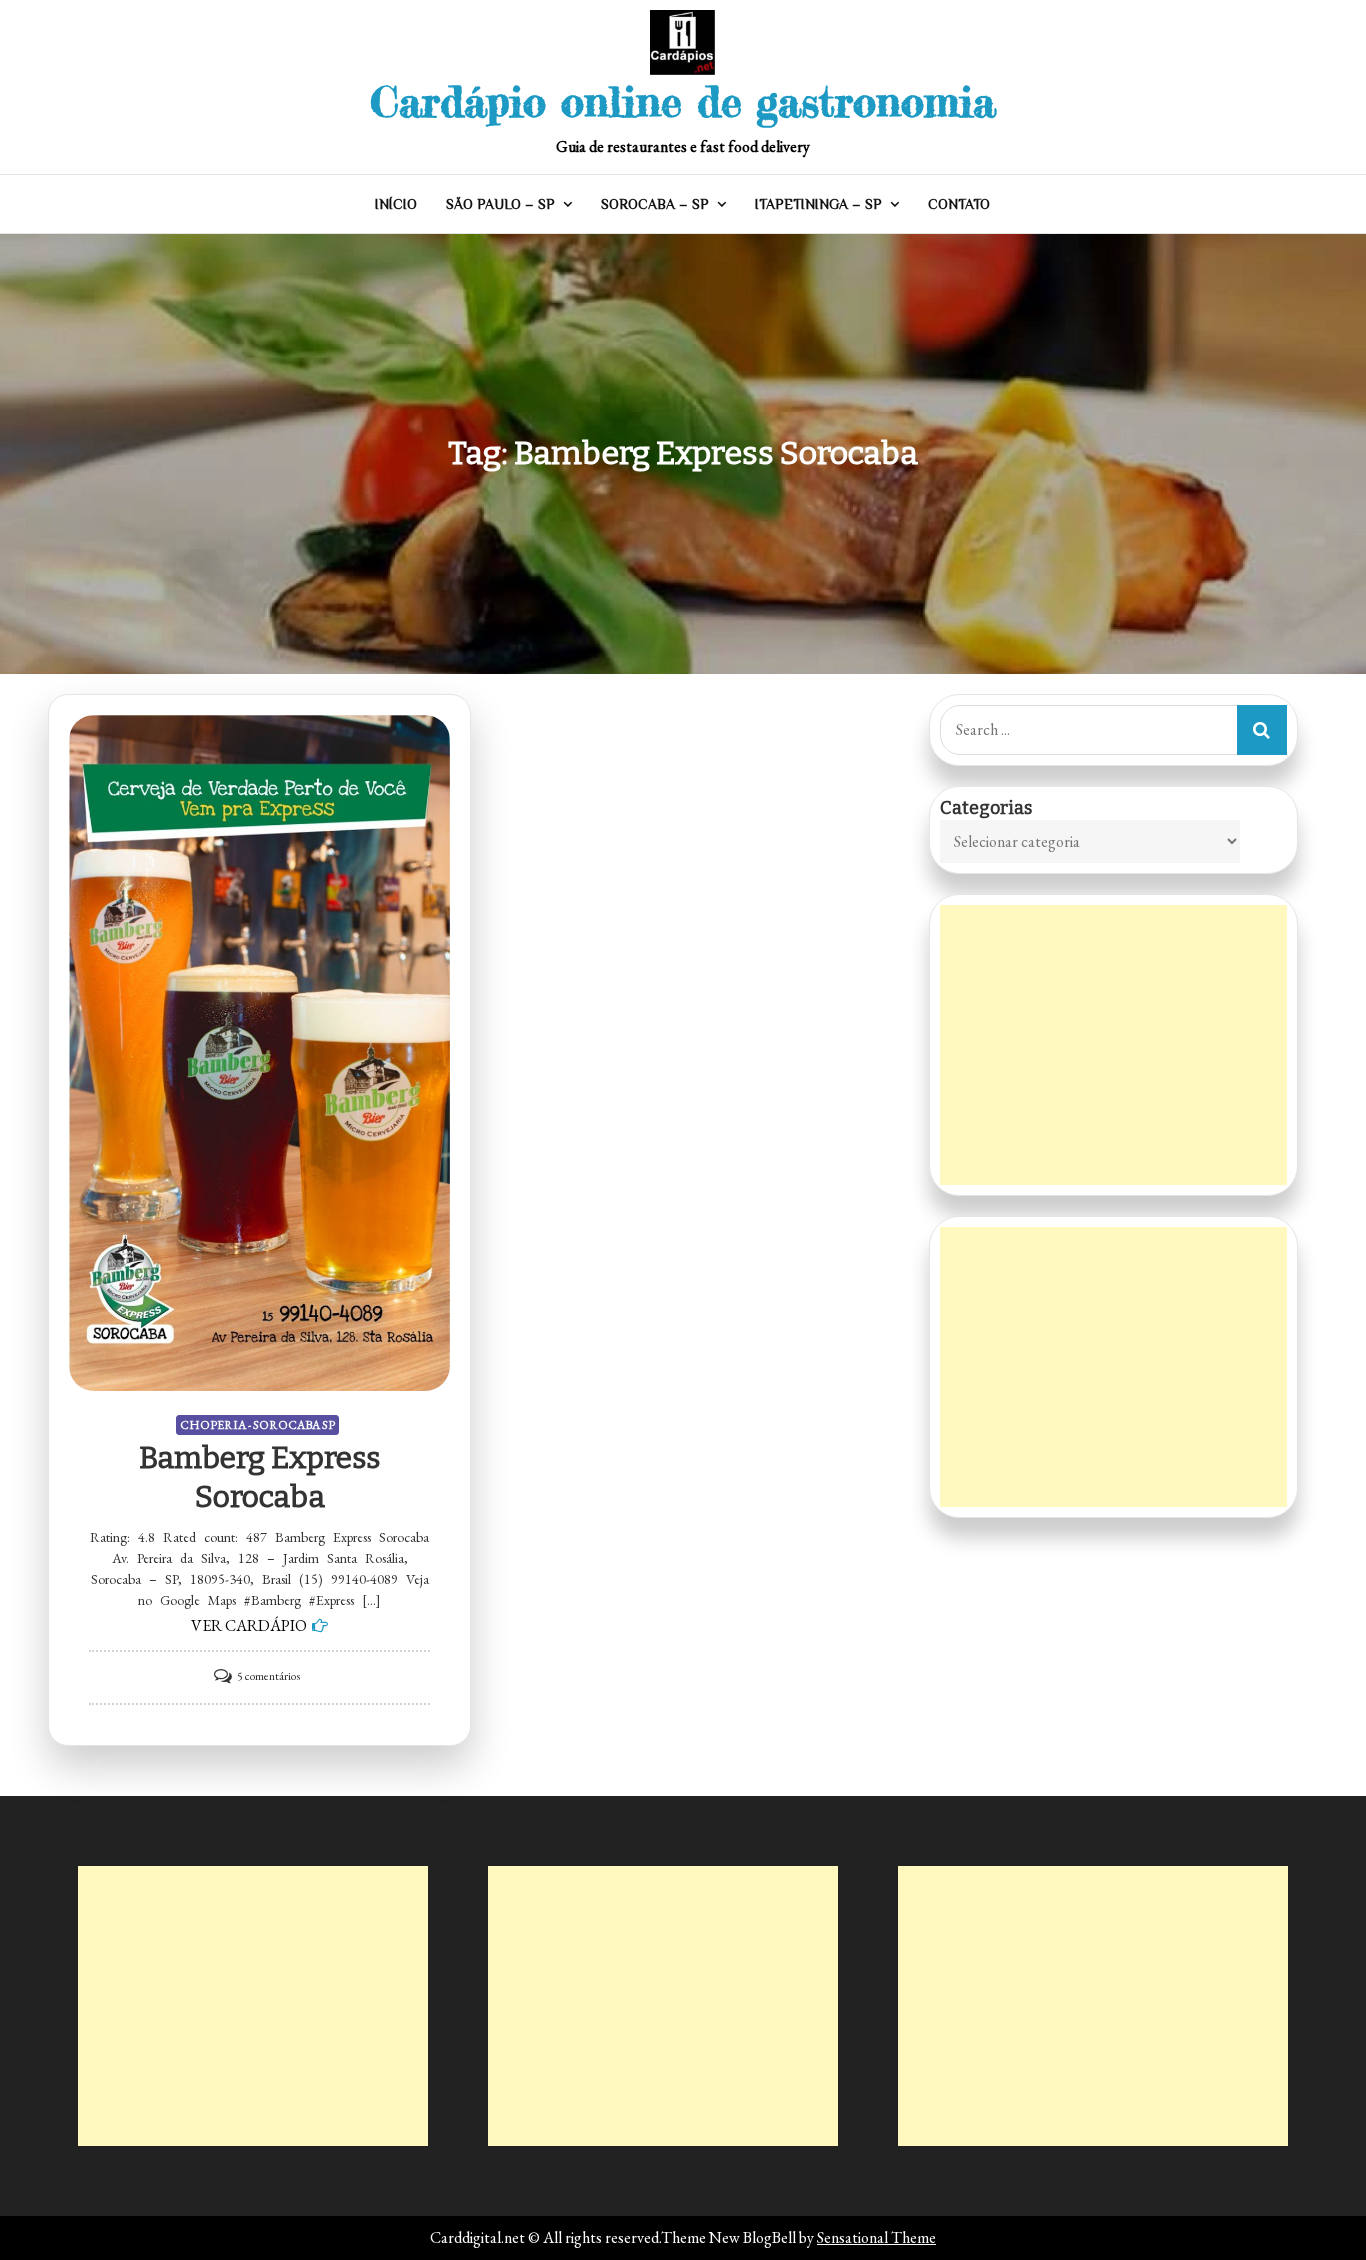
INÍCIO (396, 204)
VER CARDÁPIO (249, 1625)
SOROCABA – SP (655, 204)
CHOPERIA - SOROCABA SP (257, 1425)
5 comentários (268, 1676)
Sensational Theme (876, 2237)
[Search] (1262, 730)
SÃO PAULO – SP (500, 204)
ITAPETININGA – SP (818, 204)
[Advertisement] (1113, 1045)
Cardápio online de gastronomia (683, 101)
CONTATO (959, 204)
